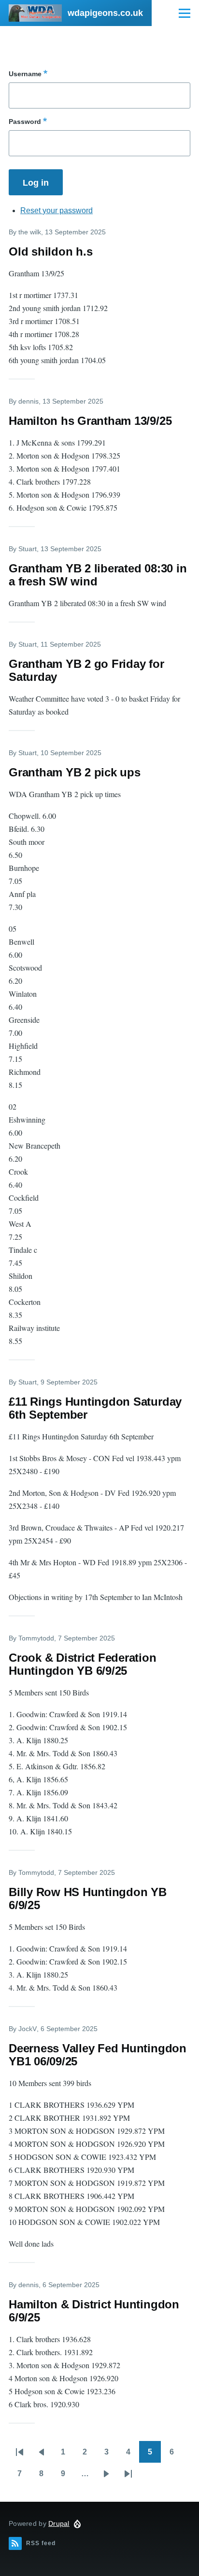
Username (25, 74)
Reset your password (57, 210)
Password (25, 122)
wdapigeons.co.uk (105, 13)
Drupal (59, 2523)
